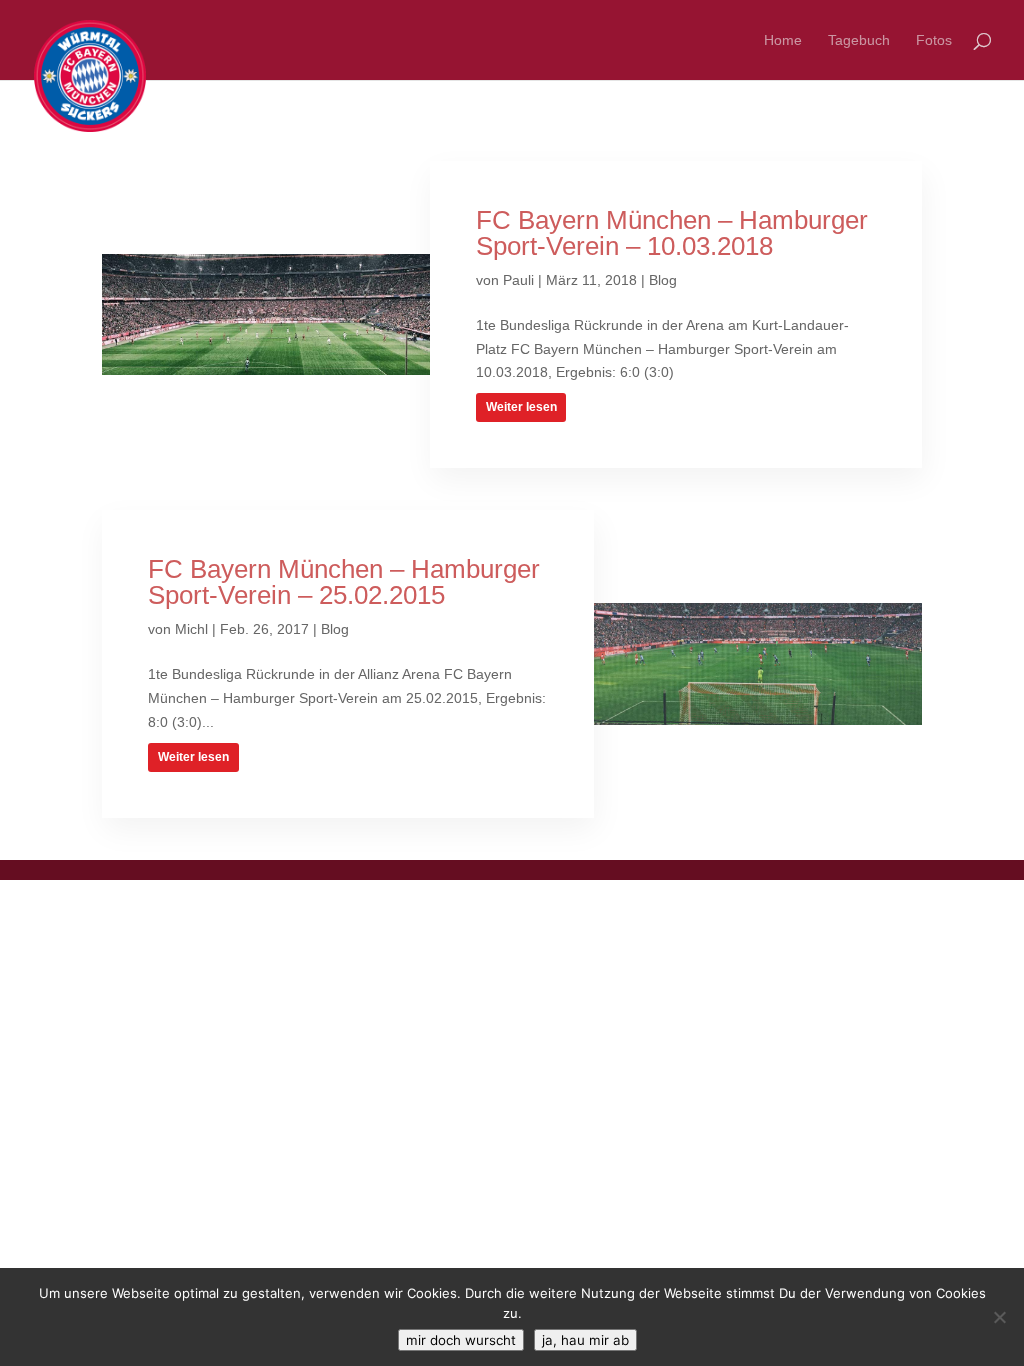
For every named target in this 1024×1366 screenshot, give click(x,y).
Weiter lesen (521, 407)
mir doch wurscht (461, 1340)
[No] (999, 1317)
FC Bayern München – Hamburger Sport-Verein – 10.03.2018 (672, 233)
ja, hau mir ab (585, 1340)
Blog (663, 280)
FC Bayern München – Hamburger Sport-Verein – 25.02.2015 (344, 582)
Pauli (518, 280)
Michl (191, 629)
